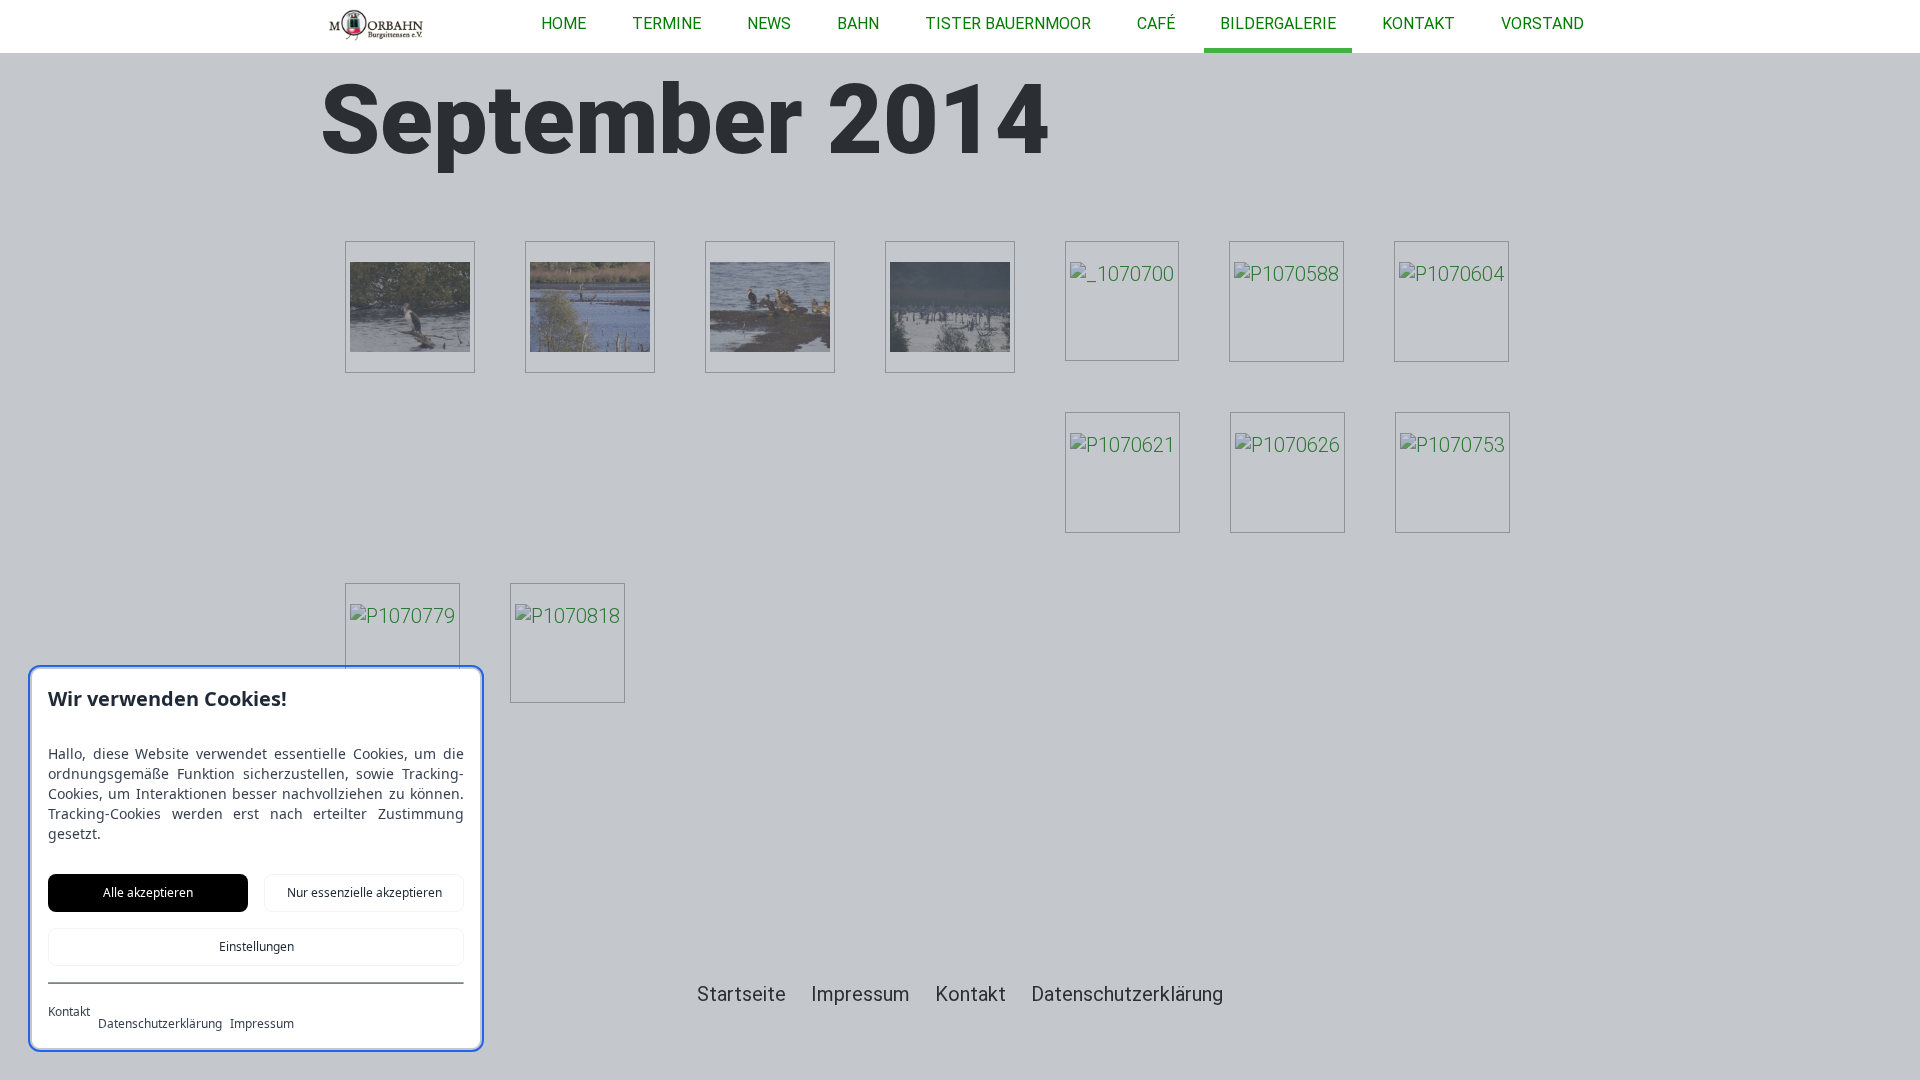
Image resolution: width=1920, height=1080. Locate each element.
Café (1156, 23)
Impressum (262, 1024)
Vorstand (1542, 23)
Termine (666, 23)
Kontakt (1418, 23)
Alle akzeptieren (148, 892)
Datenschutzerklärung (160, 1024)
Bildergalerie (1278, 23)
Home (563, 23)
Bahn (858, 23)
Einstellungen (256, 946)
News (769, 23)
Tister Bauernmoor (1008, 23)
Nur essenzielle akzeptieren (364, 892)
